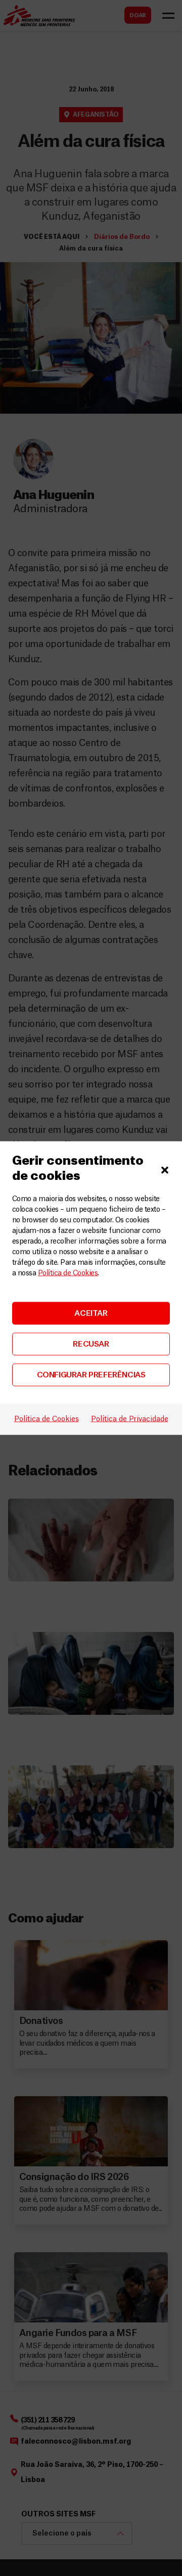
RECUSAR (91, 1344)
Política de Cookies (68, 1273)
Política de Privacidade (130, 1419)
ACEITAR (91, 1313)
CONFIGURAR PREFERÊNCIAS (91, 1375)
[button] (165, 1169)
